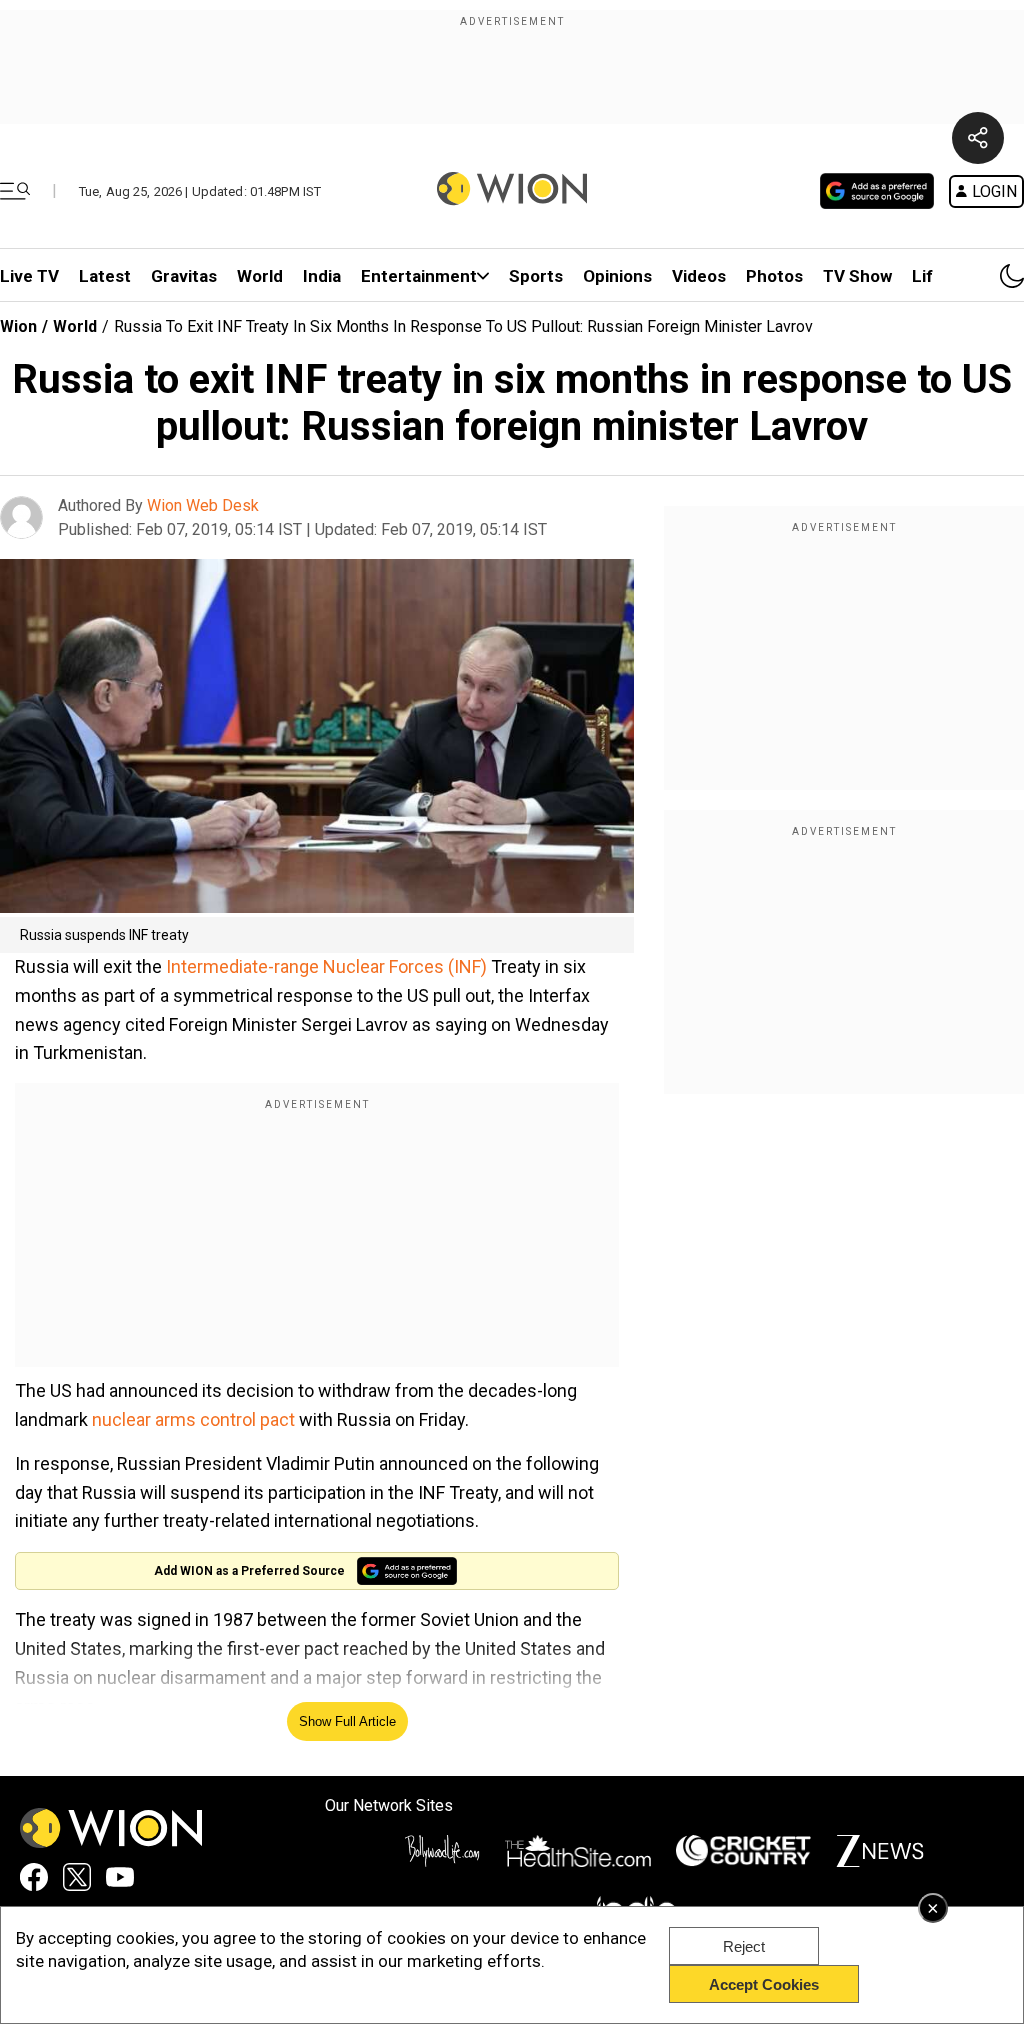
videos (699, 276)
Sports (536, 276)
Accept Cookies (764, 1984)
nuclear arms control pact (195, 1419)
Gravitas (184, 276)
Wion (18, 326)
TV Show (857, 276)
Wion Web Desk (203, 505)
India (322, 276)
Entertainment (419, 276)
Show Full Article (347, 1721)
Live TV (29, 276)
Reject (744, 1946)
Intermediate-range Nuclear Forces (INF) (324, 966)
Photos (774, 276)
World (260, 276)
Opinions (617, 276)
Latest (105, 276)
